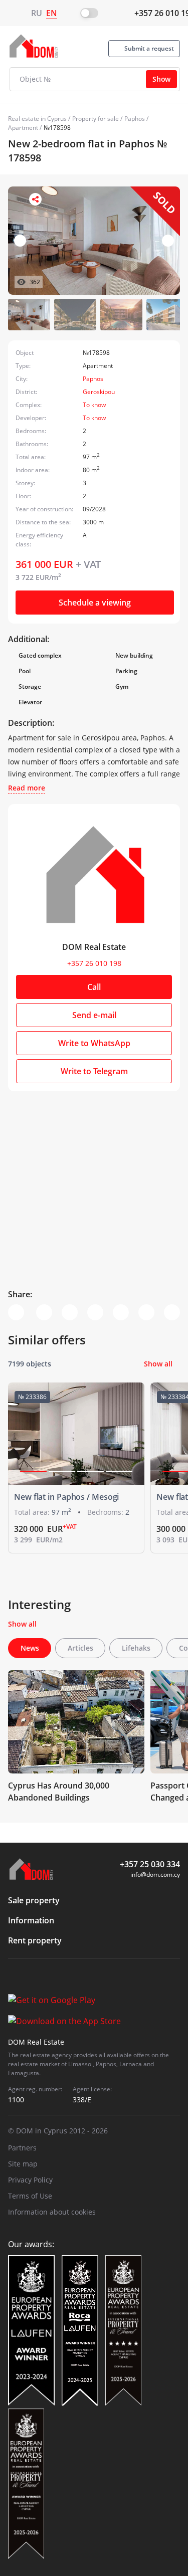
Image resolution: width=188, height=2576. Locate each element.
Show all (158, 1364)
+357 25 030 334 (150, 1864)
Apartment (23, 128)
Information (31, 1920)
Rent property (35, 1940)
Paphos (135, 119)
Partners (22, 2148)
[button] (168, 241)
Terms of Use (30, 2196)
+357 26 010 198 (94, 963)
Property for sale (96, 119)
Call (94, 987)
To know (94, 405)
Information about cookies (52, 2212)
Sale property (34, 1900)
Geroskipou (99, 392)
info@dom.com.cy (155, 1874)
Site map (23, 2164)
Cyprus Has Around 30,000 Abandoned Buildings (59, 1792)
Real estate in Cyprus (37, 119)
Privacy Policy (30, 2180)
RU (37, 13)
